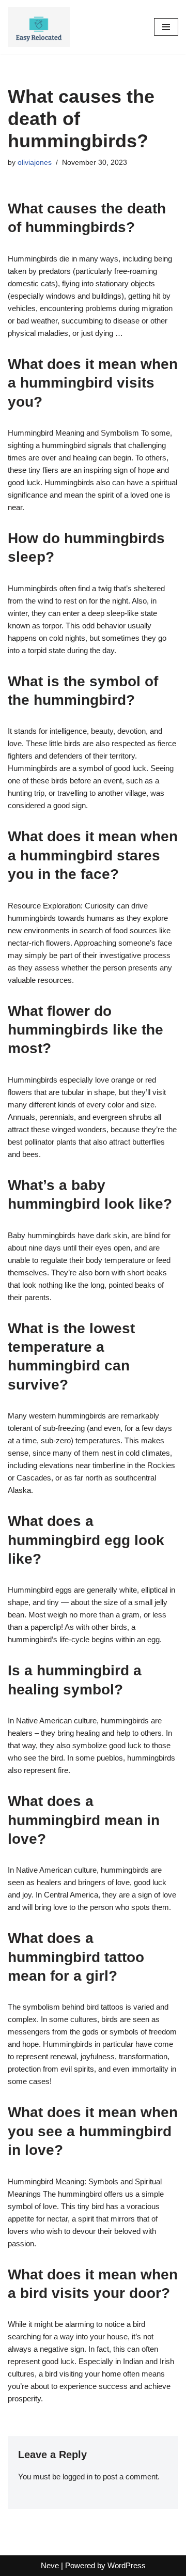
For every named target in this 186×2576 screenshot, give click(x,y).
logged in (78, 2477)
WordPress (127, 2565)
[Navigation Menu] (166, 27)
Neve (50, 2565)
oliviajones (35, 163)
